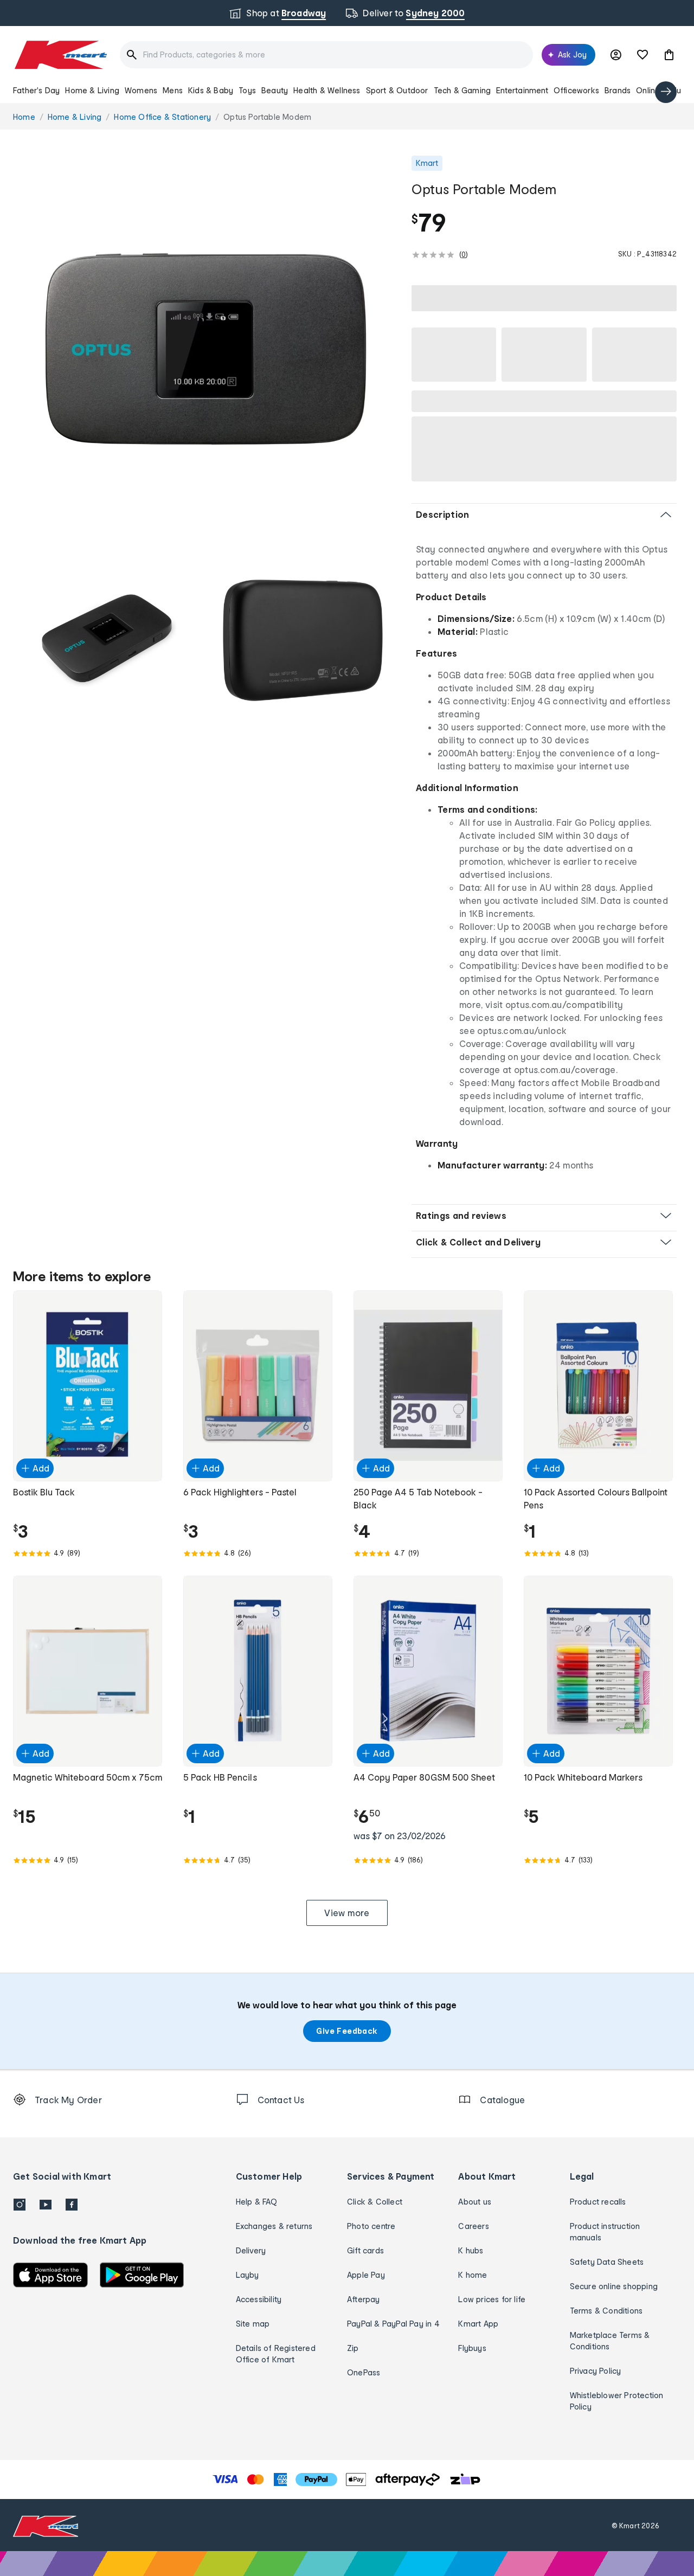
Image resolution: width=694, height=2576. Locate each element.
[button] (669, 55)
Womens (141, 90)
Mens (173, 90)
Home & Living (92, 90)
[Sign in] (616, 55)
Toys (247, 90)
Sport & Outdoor (397, 90)
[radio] (206, 348)
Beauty (275, 90)
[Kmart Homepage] (60, 55)
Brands (618, 90)
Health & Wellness (327, 90)
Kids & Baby (211, 90)
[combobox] (326, 55)
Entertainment (522, 90)
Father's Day (36, 90)
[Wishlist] (642, 55)
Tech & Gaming (462, 90)
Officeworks (576, 90)
